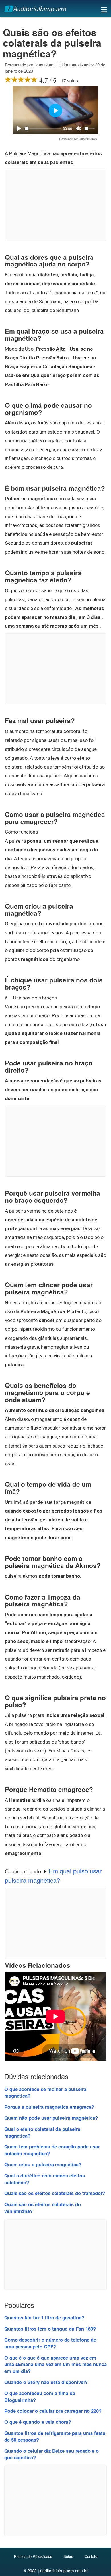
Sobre (68, 2556)
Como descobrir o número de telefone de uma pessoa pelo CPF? (50, 2343)
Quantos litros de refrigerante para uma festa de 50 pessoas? (55, 2436)
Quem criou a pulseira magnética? (43, 2164)
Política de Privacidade (33, 2556)
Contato (91, 2556)
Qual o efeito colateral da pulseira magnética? (42, 2132)
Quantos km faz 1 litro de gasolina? (44, 2317)
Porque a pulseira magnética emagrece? (49, 2107)
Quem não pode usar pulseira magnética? (51, 2118)
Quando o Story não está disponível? (46, 2382)
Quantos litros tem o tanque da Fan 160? (50, 2329)
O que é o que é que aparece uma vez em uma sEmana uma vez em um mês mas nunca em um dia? (55, 2364)
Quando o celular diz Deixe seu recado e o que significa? (52, 2454)
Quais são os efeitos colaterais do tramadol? (55, 2193)
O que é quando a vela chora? (38, 2422)
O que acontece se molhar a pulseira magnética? (45, 2092)
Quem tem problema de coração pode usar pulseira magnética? (52, 2150)
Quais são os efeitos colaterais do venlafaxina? (43, 2208)
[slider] (43, 129)
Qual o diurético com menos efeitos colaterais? (45, 2179)
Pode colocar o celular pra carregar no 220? (53, 2411)
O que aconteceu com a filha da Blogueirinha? (40, 2396)
